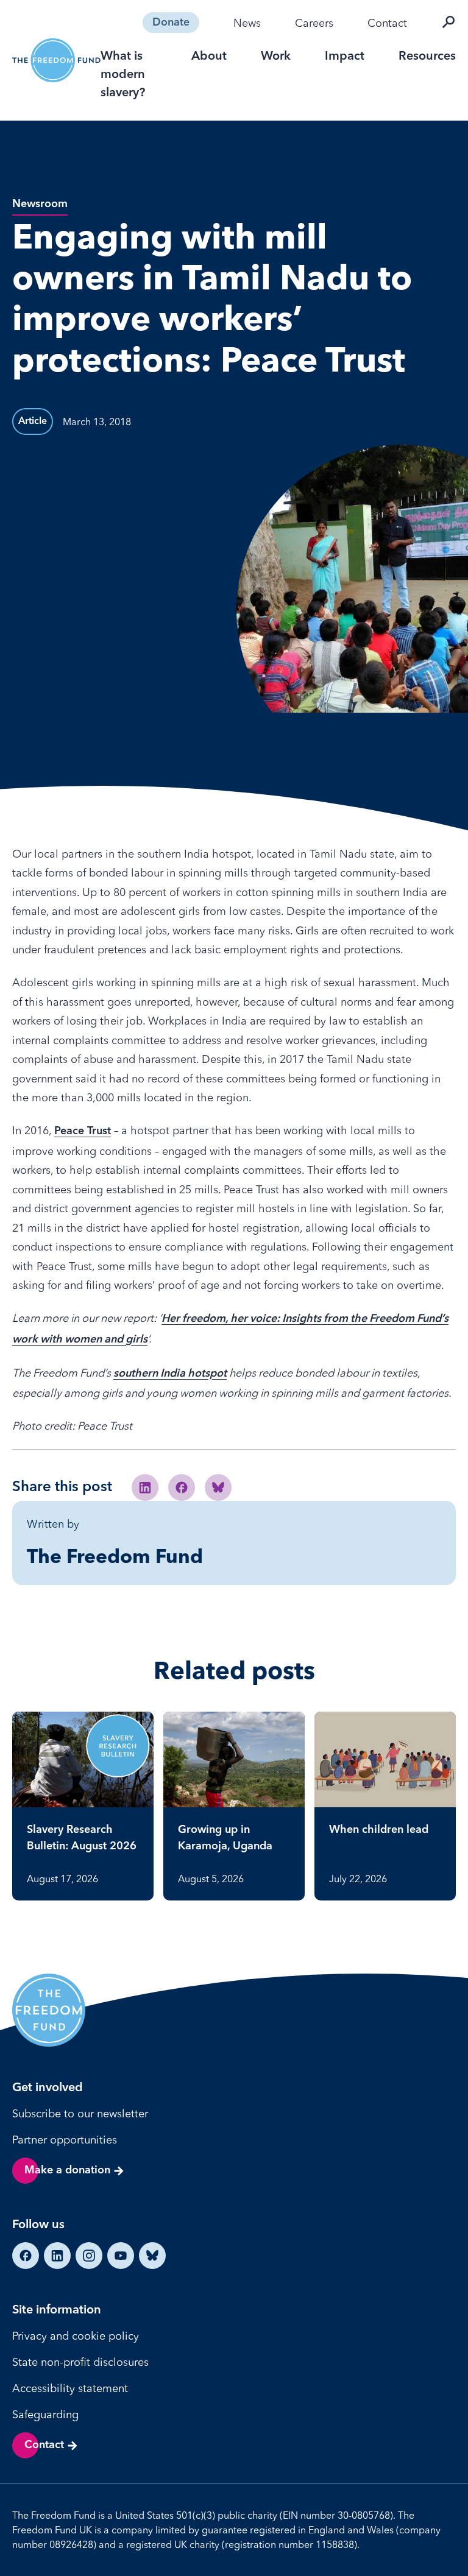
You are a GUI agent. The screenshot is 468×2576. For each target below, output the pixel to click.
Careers (314, 23)
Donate (171, 23)
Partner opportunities (65, 2140)
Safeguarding (45, 2414)
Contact (387, 23)
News (247, 23)
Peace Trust (83, 1131)
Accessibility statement (70, 2388)
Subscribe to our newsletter (80, 2113)
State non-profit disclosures (80, 2362)
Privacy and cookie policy (76, 2336)
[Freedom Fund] (56, 61)
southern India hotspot (170, 1374)
